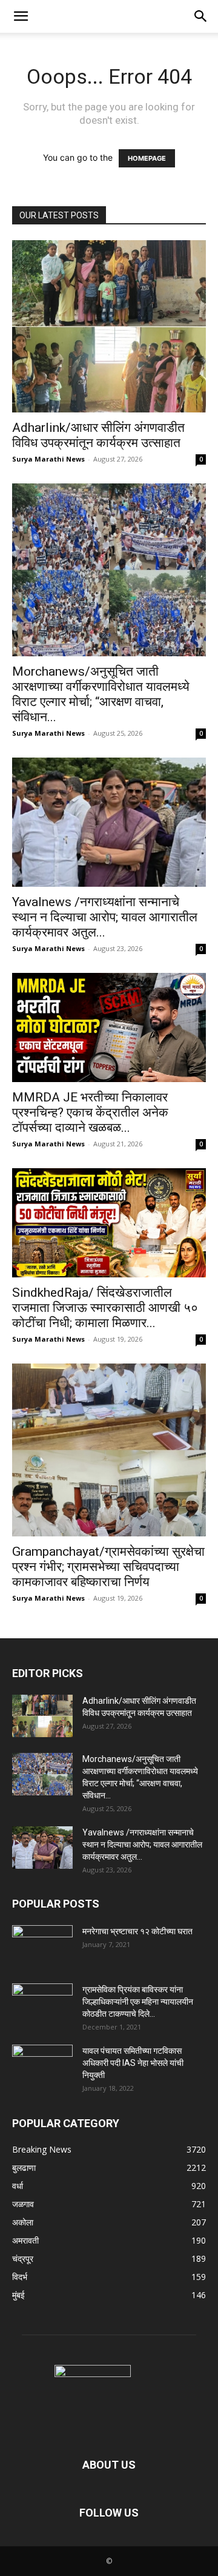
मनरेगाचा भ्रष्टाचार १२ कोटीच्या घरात (137, 1931)
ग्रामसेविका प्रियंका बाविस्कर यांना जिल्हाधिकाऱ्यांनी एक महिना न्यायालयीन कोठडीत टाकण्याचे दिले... (138, 2002)
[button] (21, 16)
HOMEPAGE (147, 158)
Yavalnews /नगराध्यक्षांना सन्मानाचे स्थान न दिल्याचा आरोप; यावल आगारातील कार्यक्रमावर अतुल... (105, 917)
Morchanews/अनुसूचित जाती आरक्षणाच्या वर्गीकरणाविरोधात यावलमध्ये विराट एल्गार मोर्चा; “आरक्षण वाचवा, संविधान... (101, 694)
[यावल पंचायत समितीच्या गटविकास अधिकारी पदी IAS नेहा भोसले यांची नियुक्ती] (42, 2066)
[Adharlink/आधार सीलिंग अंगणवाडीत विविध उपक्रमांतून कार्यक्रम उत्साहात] (109, 326)
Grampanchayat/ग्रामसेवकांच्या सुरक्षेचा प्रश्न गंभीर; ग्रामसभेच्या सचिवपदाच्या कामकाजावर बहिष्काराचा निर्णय (108, 1567)
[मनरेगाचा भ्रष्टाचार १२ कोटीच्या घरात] (42, 1946)
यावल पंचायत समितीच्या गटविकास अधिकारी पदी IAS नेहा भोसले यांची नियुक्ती (133, 2063)
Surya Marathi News (48, 459)
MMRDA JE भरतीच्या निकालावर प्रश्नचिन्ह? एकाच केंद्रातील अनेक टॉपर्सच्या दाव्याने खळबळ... (90, 1112)
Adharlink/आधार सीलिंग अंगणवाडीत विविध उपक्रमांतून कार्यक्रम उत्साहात (98, 435)
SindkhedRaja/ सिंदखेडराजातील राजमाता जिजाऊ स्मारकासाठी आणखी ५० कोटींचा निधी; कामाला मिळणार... (105, 1308)
